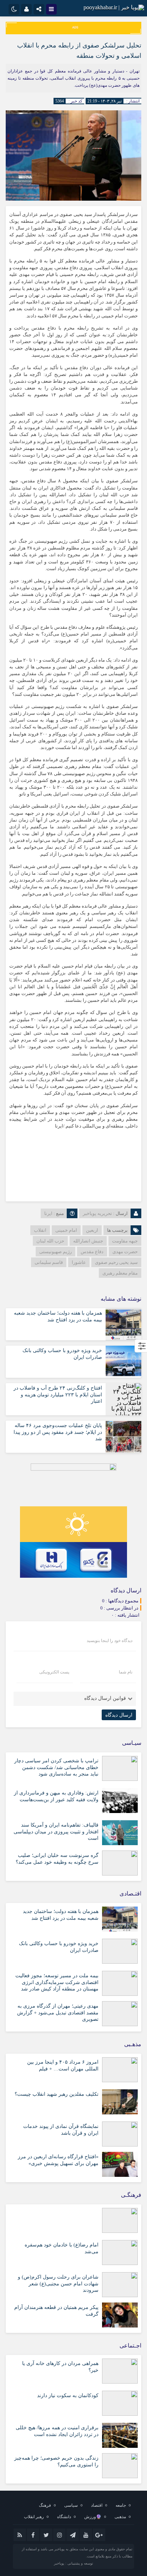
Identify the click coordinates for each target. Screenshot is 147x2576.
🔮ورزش (93, 2517)
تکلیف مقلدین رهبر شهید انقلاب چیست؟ (57, 2094)
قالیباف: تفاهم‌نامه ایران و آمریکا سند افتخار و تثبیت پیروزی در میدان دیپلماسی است (56, 1831)
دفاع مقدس (92, 1252)
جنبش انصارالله (88, 1241)
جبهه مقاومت (125, 1241)
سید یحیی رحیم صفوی (116, 1262)
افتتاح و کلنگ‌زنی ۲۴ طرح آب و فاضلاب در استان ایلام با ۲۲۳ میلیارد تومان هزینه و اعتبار (58, 1394)
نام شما (126, 1672)
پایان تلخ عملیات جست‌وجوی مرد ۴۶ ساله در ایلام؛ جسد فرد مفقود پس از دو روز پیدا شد (58, 1432)
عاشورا (79, 1262)
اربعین (92, 1230)
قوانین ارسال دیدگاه (105, 1698)
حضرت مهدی (125, 1252)
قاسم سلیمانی (49, 1262)
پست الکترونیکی (54, 1672)
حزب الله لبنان (50, 1241)
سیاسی (71, 2505)
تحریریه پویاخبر (97, 1213)
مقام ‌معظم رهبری (120, 1273)
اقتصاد (97, 2505)
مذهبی (120, 2517)
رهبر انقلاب (34, 2517)
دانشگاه (64, 2517)
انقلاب (40, 1230)
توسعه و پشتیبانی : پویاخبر (73, 2563)
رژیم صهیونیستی (55, 1252)
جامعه (121, 2505)
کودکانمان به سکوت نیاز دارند (68, 2396)
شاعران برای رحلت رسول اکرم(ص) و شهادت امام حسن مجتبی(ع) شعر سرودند (58, 2283)
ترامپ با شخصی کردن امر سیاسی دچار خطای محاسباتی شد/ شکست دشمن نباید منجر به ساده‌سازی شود (56, 1767)
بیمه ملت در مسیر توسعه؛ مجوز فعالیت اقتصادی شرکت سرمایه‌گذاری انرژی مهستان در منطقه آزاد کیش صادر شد (57, 1982)
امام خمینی (66, 1230)
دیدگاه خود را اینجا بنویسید (110, 1641)
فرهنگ (45, 2505)
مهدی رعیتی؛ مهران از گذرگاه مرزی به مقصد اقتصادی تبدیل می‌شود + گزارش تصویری (58, 2012)
